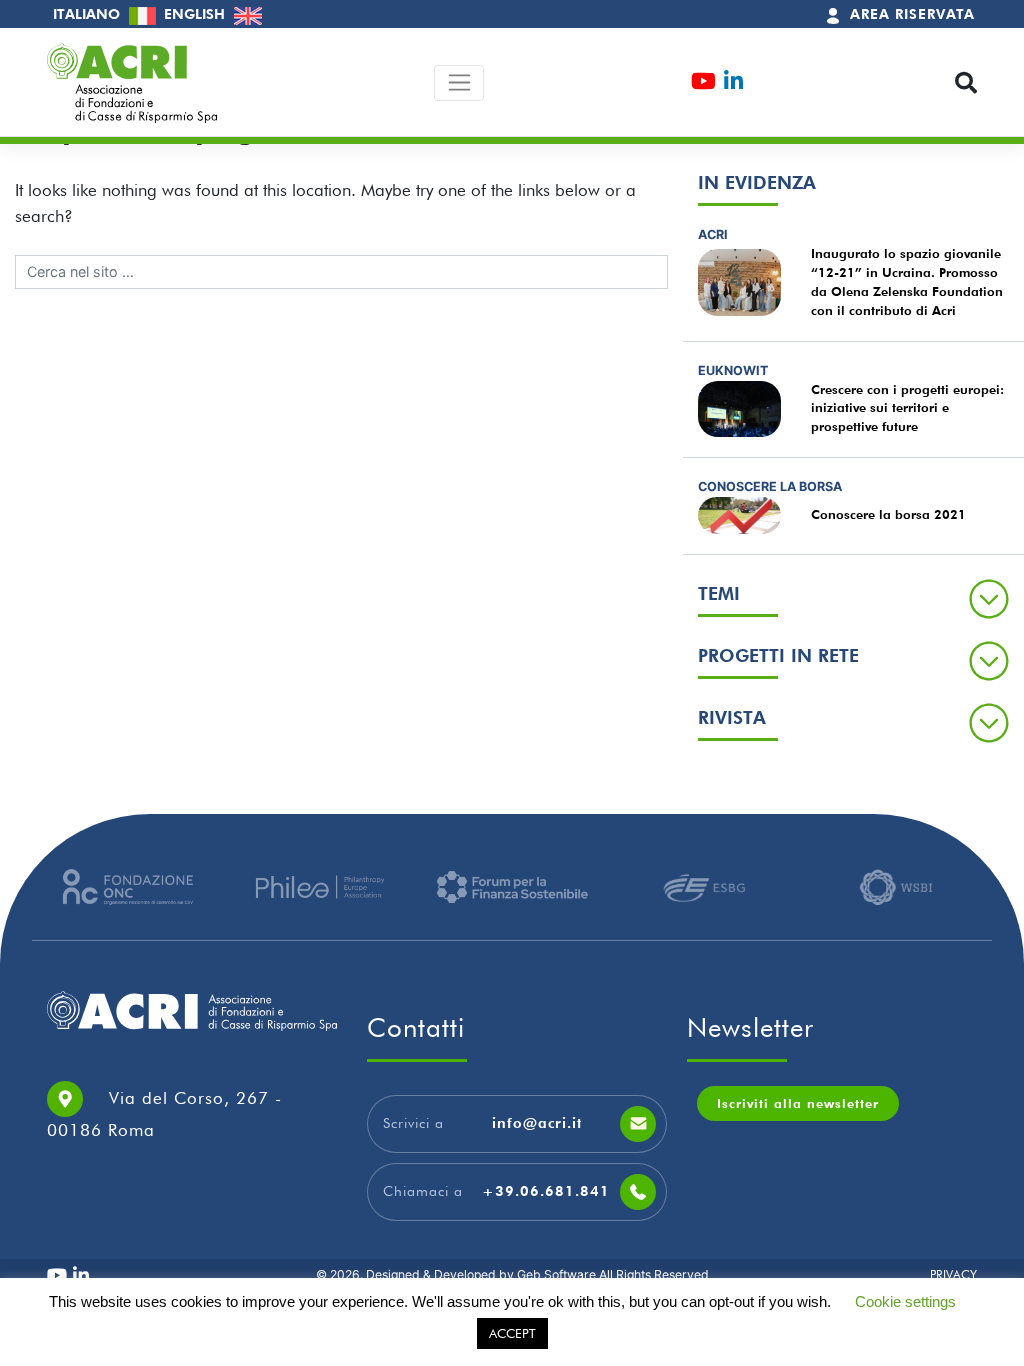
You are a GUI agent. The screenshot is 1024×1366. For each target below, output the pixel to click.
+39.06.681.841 (546, 1191)
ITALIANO (88, 14)
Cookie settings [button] (905, 1301)
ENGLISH (196, 14)
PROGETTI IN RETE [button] (778, 655)
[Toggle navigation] (459, 83)
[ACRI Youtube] (703, 83)
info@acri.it (537, 1123)
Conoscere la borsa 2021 (888, 514)
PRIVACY (953, 1274)
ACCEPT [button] (512, 1333)
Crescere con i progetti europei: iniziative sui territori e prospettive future (907, 408)
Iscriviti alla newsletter (798, 1103)
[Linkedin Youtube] (733, 83)
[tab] (853, 598)
